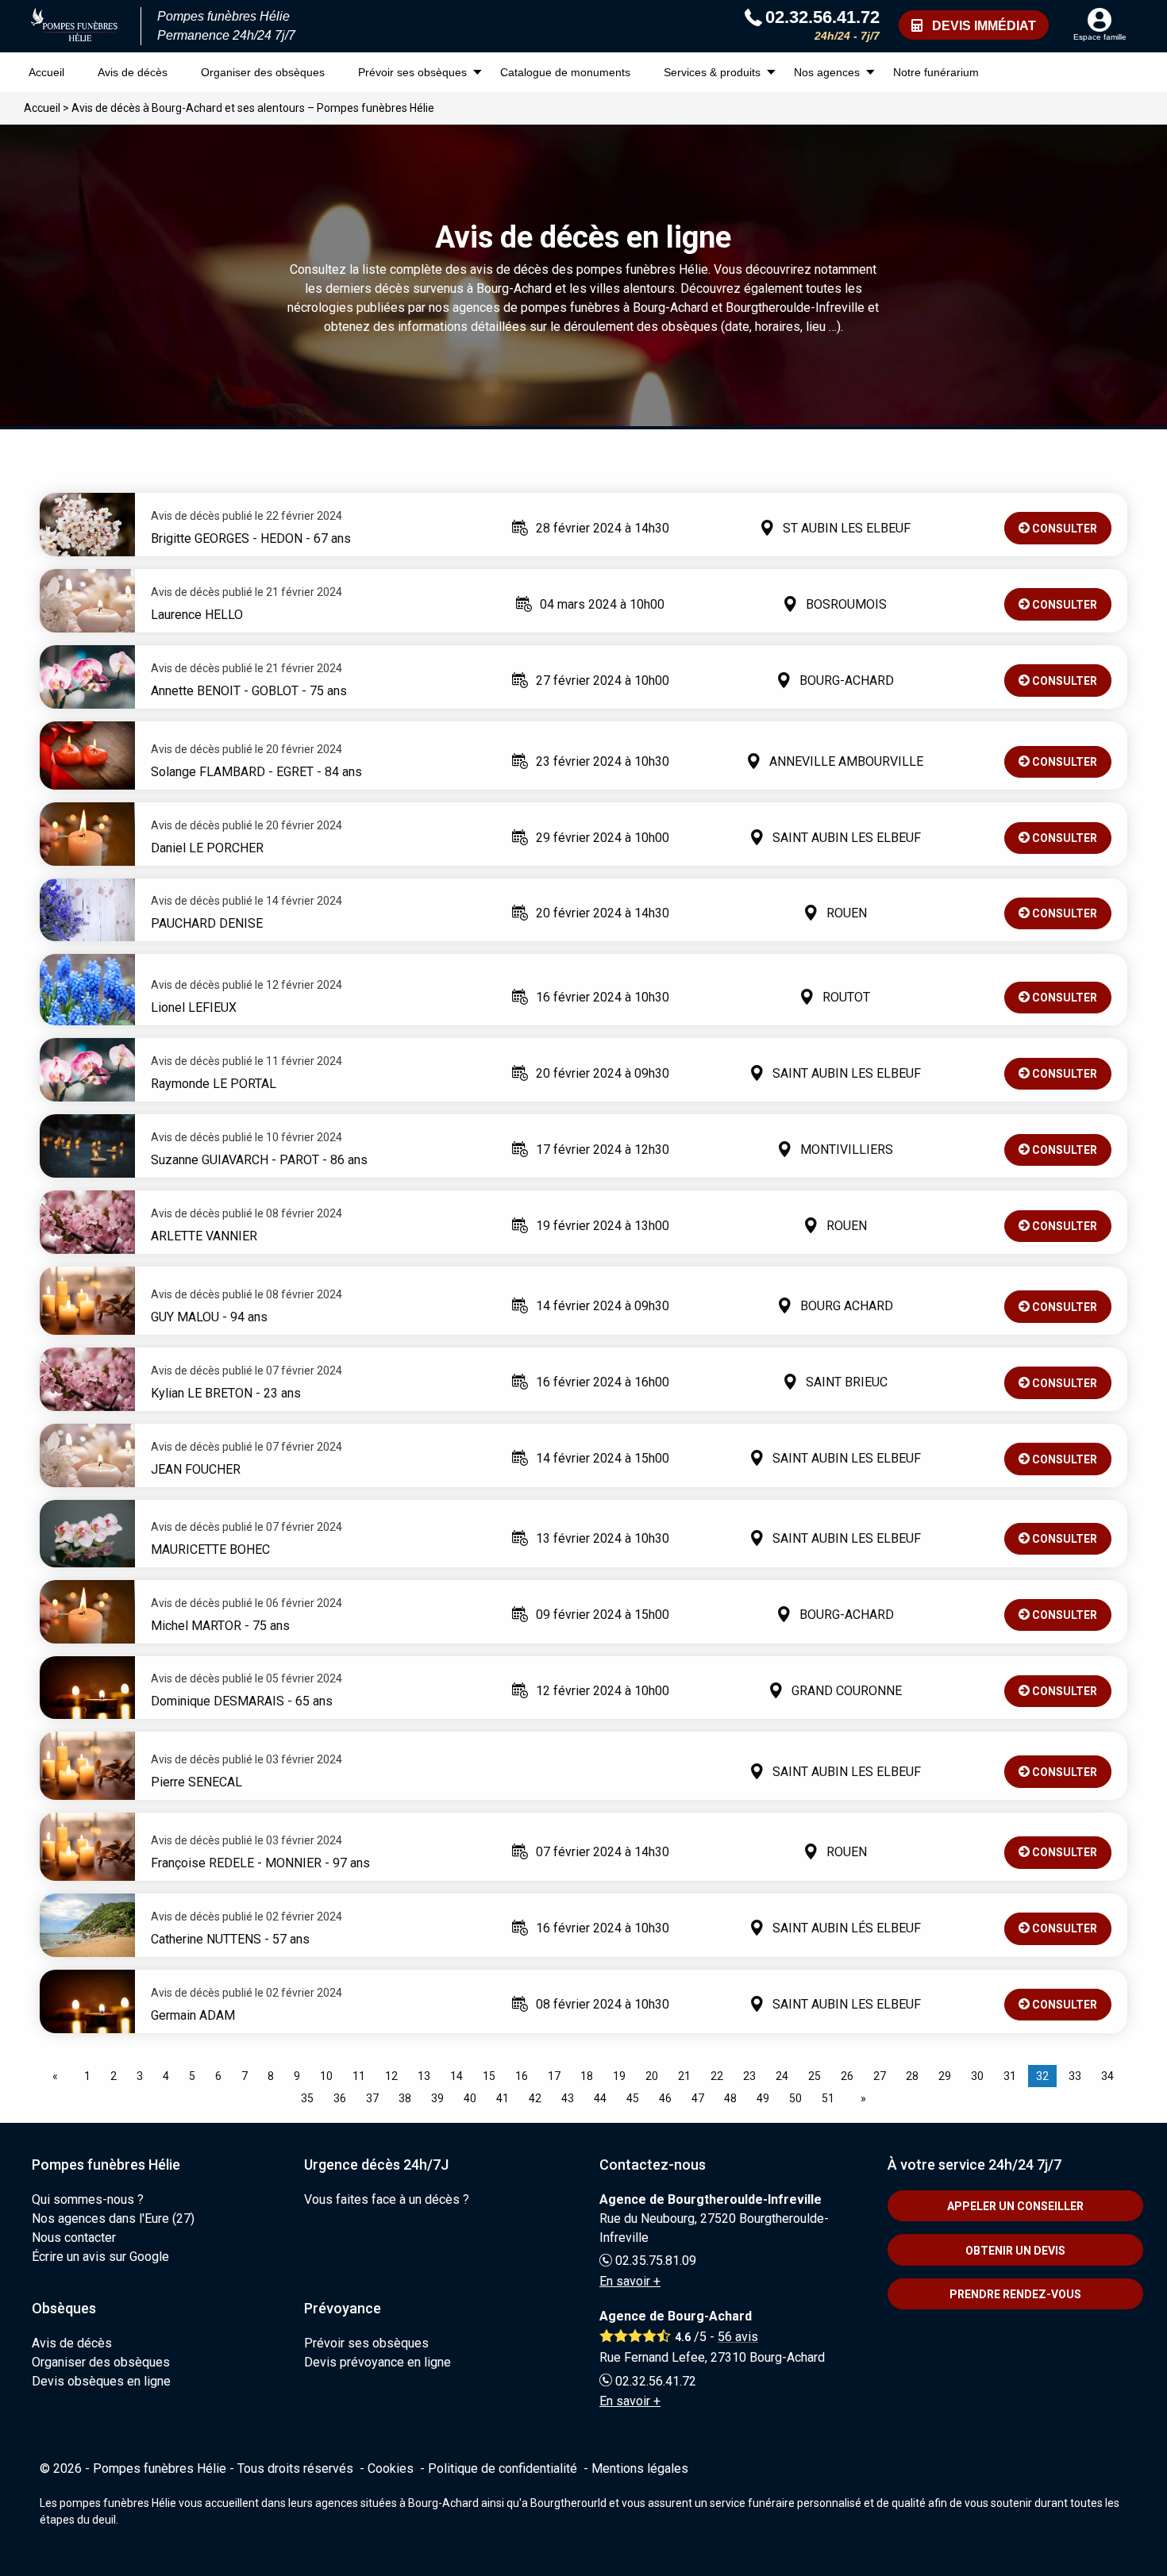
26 (847, 2076)
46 (665, 2098)
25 (815, 2076)
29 (945, 2076)
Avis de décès (133, 72)
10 (326, 2076)
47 (698, 2098)
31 (1010, 2076)
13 (424, 2076)
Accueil (46, 72)
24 (782, 2076)
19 (619, 2076)
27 (880, 2076)
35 (307, 2098)
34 (1107, 2076)
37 (372, 2098)
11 (359, 2076)
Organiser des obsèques (263, 72)
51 (828, 2098)
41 (503, 2098)
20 (652, 2076)
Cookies (391, 2468)
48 (730, 2098)
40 (470, 2098)
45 (633, 2098)
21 (684, 2076)
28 (912, 2076)
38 (405, 2098)
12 (391, 2076)
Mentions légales (640, 2468)
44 (600, 2098)
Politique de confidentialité (503, 2468)
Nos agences (827, 72)
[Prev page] (58, 2076)
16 (522, 2076)
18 (587, 2076)
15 (489, 2076)
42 (535, 2098)
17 (554, 2076)
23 (749, 2076)
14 (456, 2076)
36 (340, 2098)
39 (437, 2098)
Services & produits (712, 72)
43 (568, 2098)
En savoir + (630, 2281)
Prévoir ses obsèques (412, 72)
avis (738, 2337)
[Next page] (860, 2098)
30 (977, 2076)
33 (1075, 2076)
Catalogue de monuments (565, 72)
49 (763, 2098)
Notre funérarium (936, 72)
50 (795, 2098)
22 (717, 2076)
